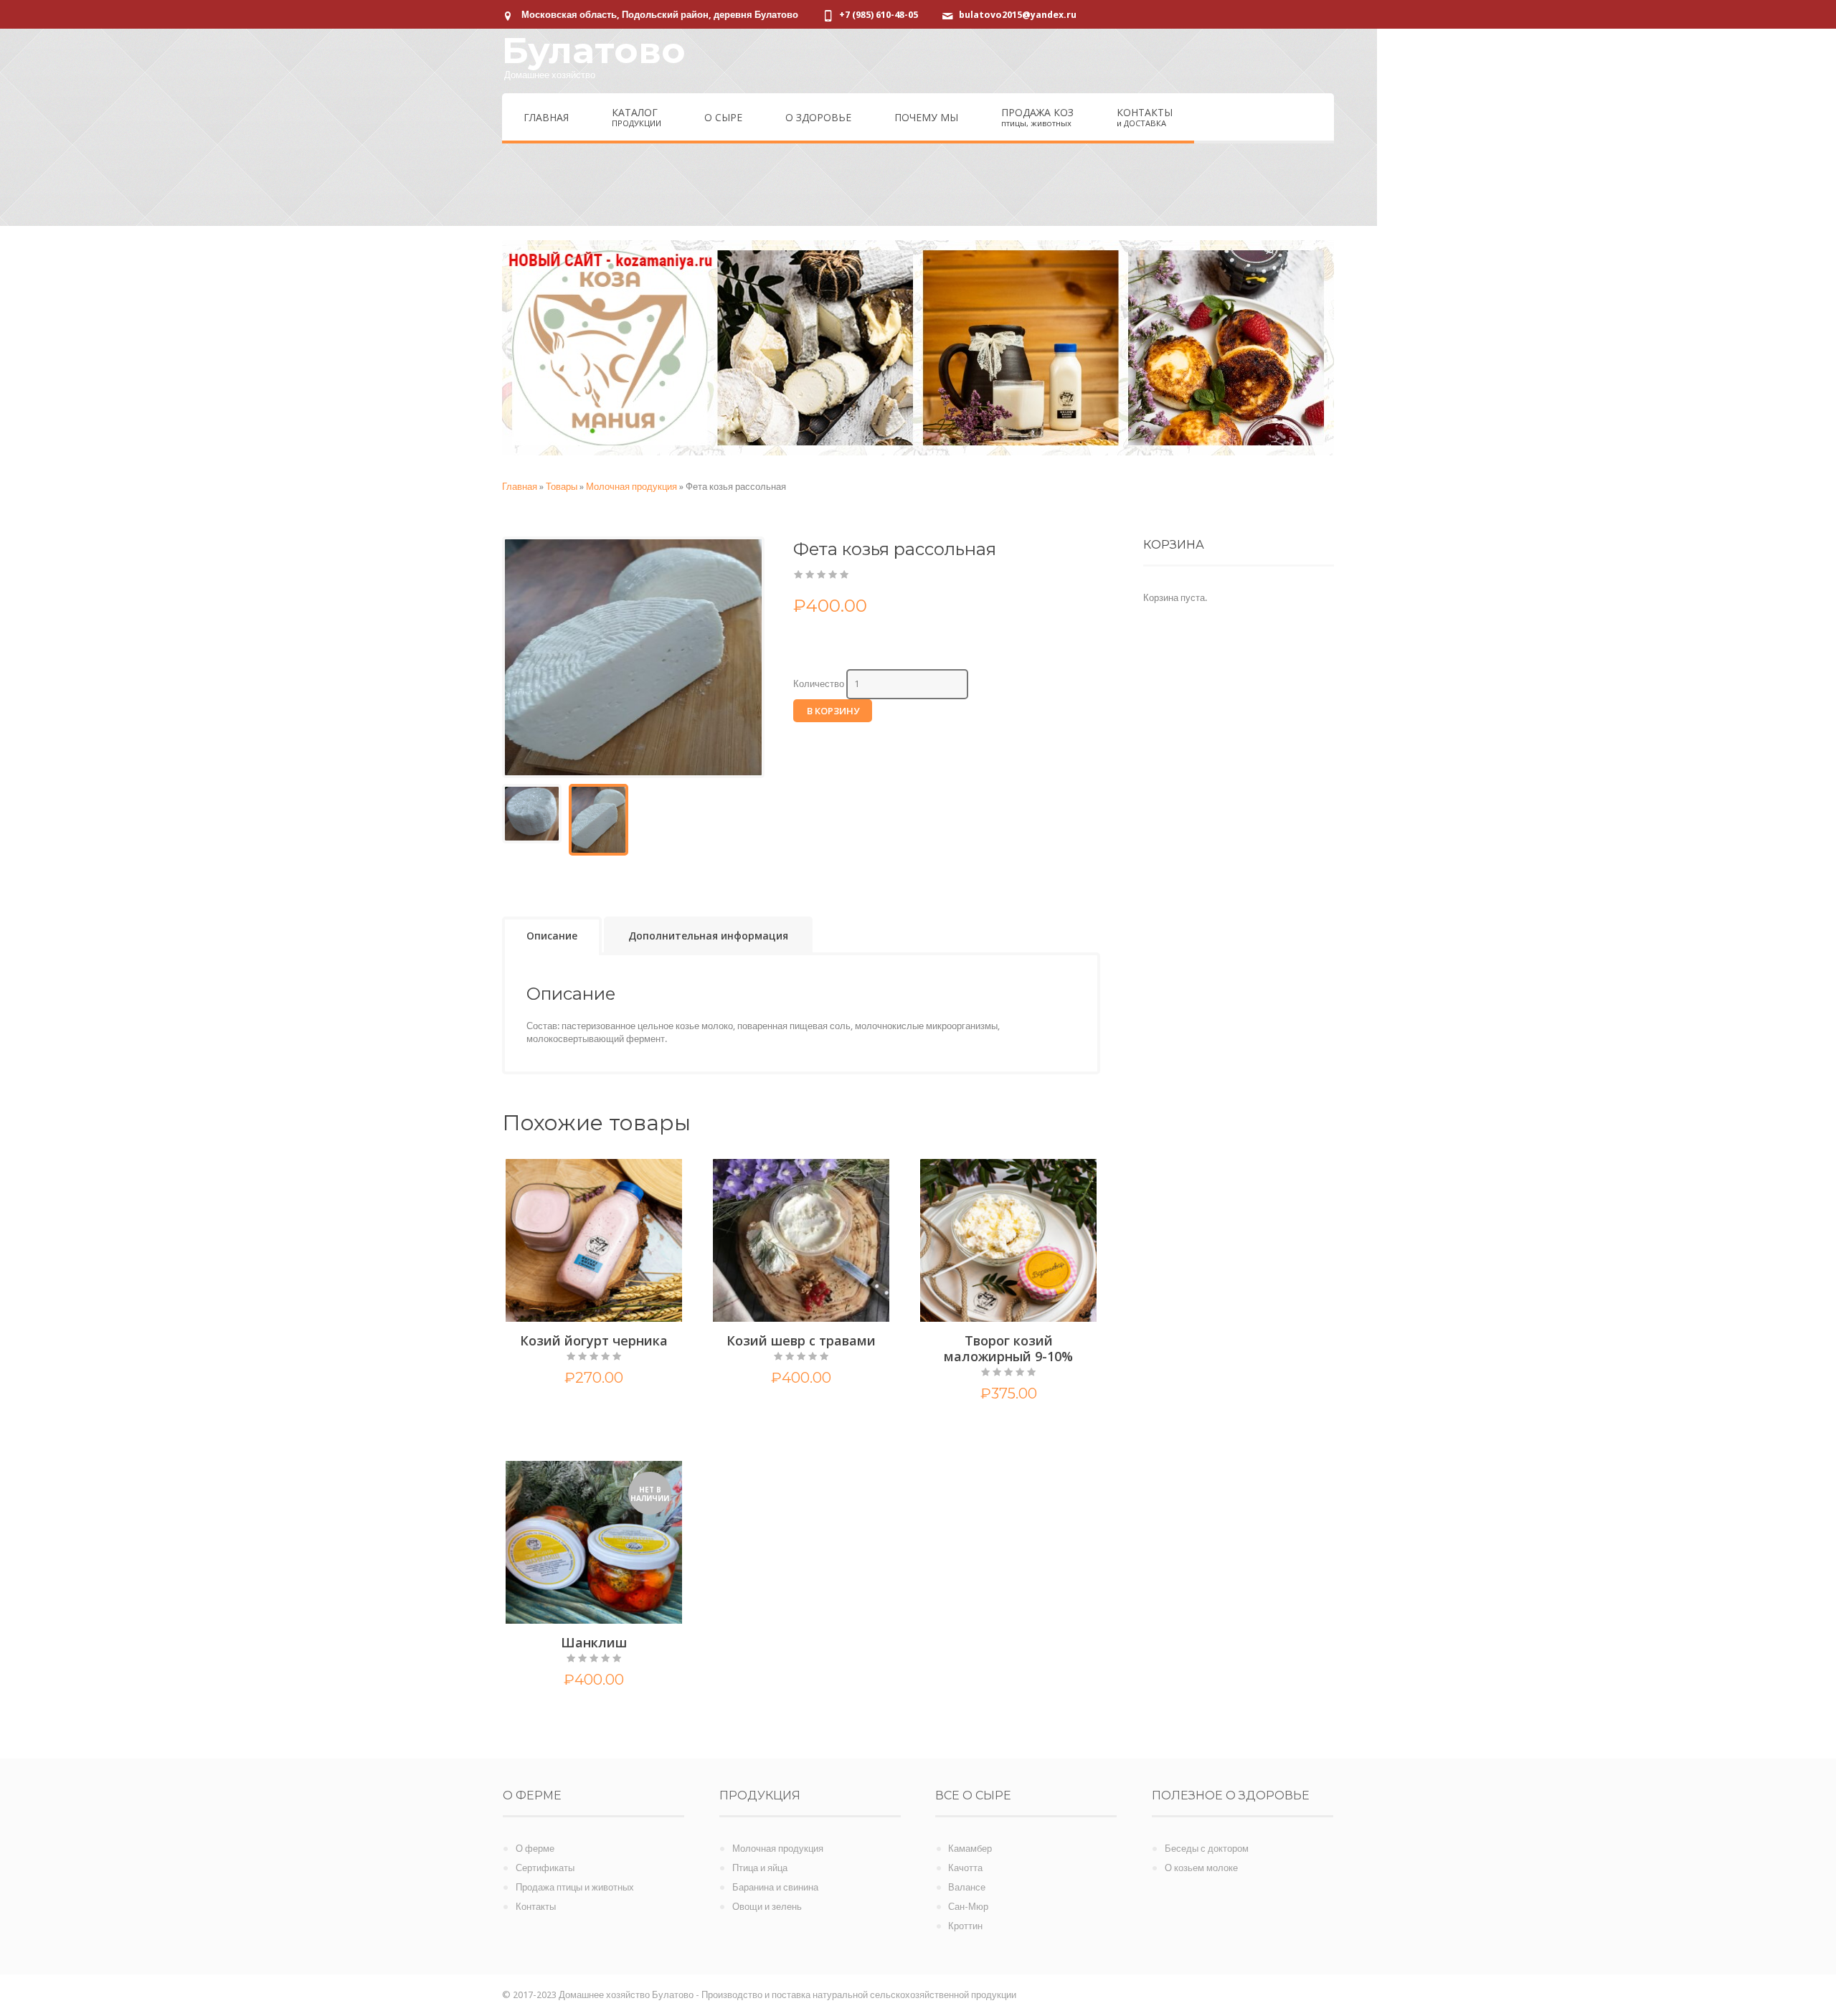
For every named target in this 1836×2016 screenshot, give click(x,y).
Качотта (965, 1868)
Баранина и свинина (775, 1887)
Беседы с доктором (1207, 1849)
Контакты (536, 1907)
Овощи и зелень (767, 1907)
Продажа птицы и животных (575, 1887)
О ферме (535, 1849)
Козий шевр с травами (801, 1340)
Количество (819, 684)
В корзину (833, 711)
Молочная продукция (631, 487)
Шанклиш (594, 1642)
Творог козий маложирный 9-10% (1008, 1348)
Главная (520, 487)
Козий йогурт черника (594, 1340)
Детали (621, 1411)
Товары (562, 487)
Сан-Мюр (968, 1907)
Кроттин (965, 1926)
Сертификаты (545, 1868)
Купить (567, 1411)
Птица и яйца (760, 1868)
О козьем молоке (1201, 1868)
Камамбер (970, 1849)
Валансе (967, 1887)
